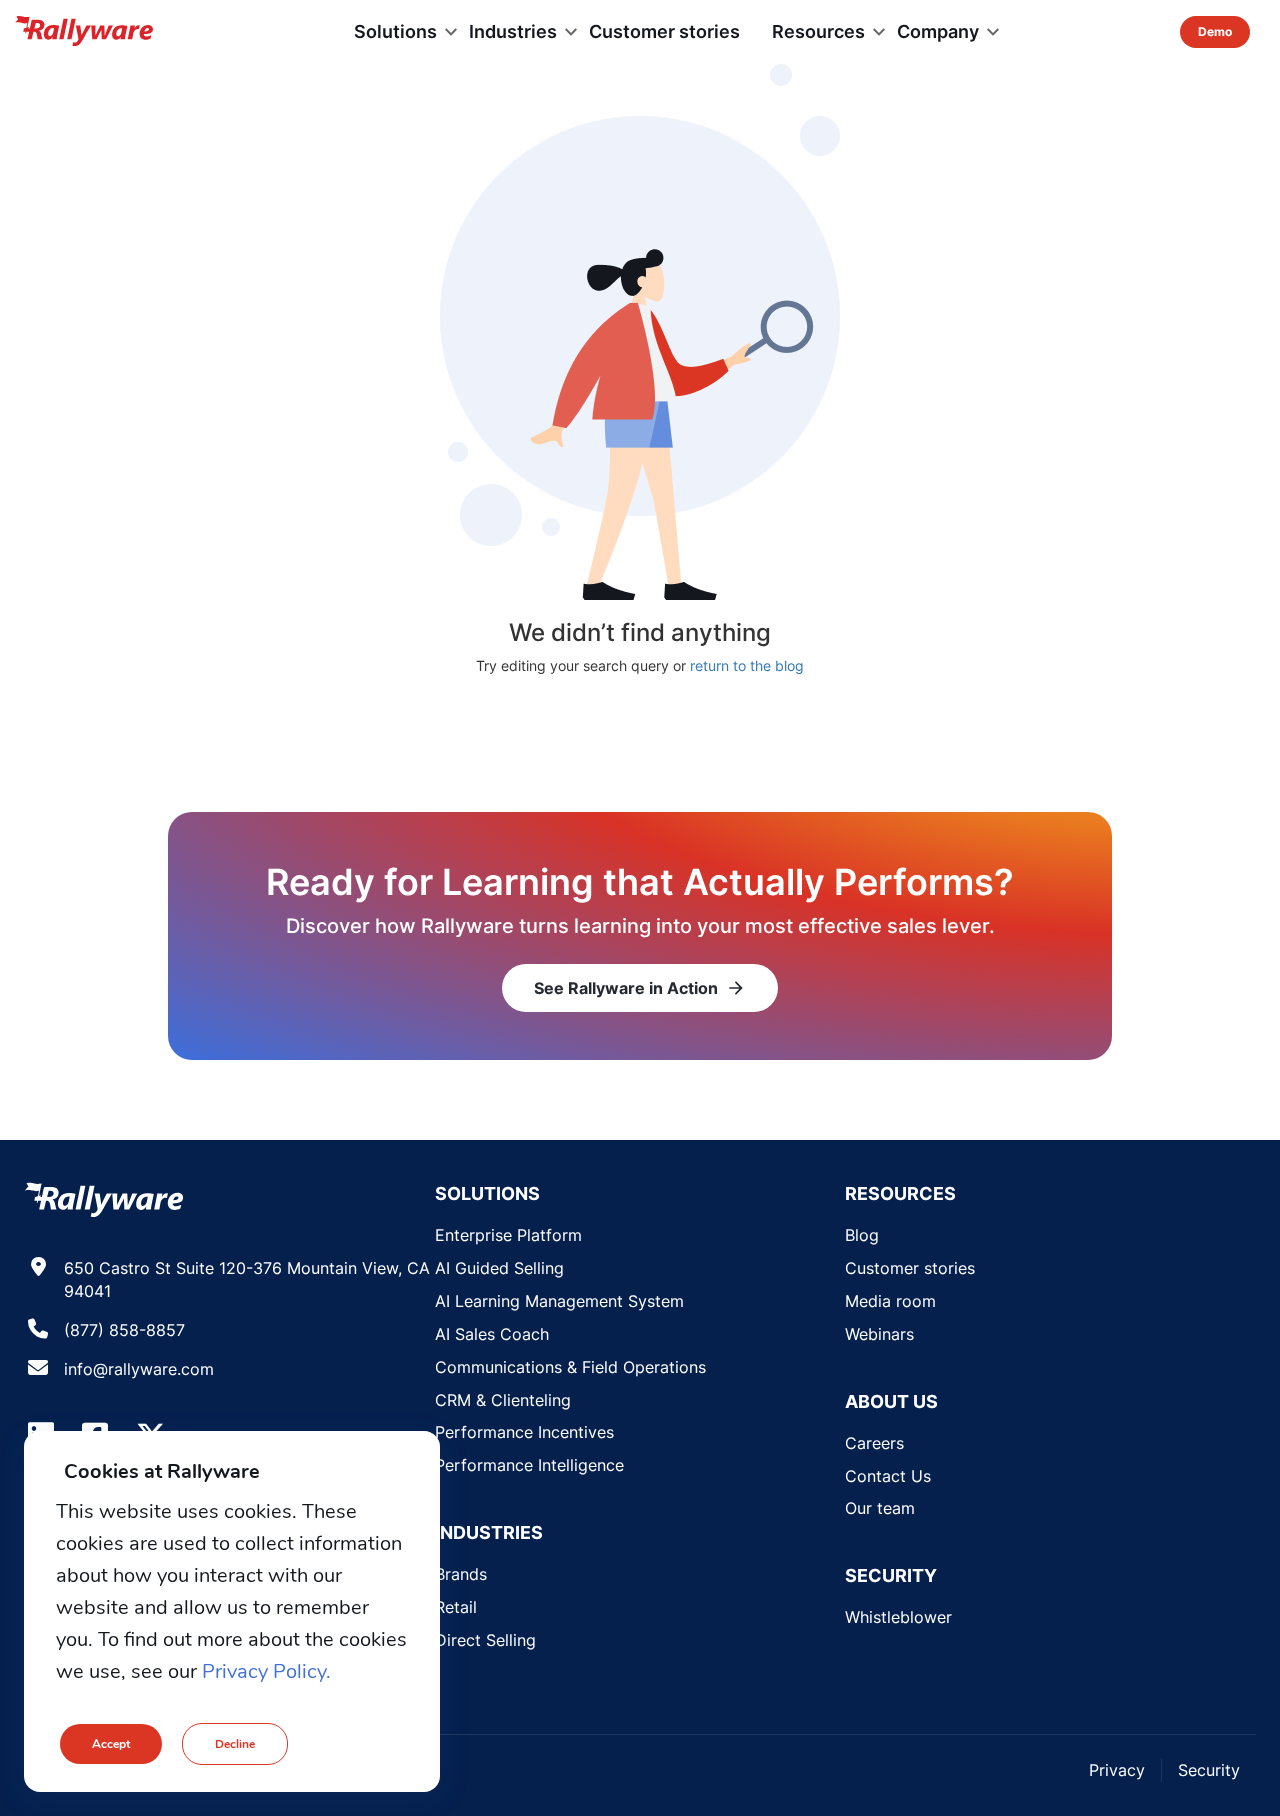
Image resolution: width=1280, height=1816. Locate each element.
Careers (874, 1443)
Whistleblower (898, 1617)
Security (1209, 1770)
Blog (862, 1235)
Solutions (395, 31)
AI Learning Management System (559, 1301)
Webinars (879, 1334)
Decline (235, 1744)
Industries (513, 31)
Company (938, 31)
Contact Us (888, 1476)
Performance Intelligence (529, 1465)
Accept (111, 1744)
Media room (890, 1301)
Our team (880, 1508)
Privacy (1117, 1770)
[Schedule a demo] (1215, 31)
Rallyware (84, 32)
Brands (461, 1574)
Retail (456, 1607)
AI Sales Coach (492, 1334)
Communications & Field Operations (570, 1367)
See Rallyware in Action (640, 988)
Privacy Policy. (266, 1671)
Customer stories (664, 31)
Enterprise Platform (508, 1235)
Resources (818, 31)
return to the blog (747, 665)
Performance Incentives (524, 1432)
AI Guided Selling (499, 1268)
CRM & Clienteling (503, 1400)
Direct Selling (485, 1640)
